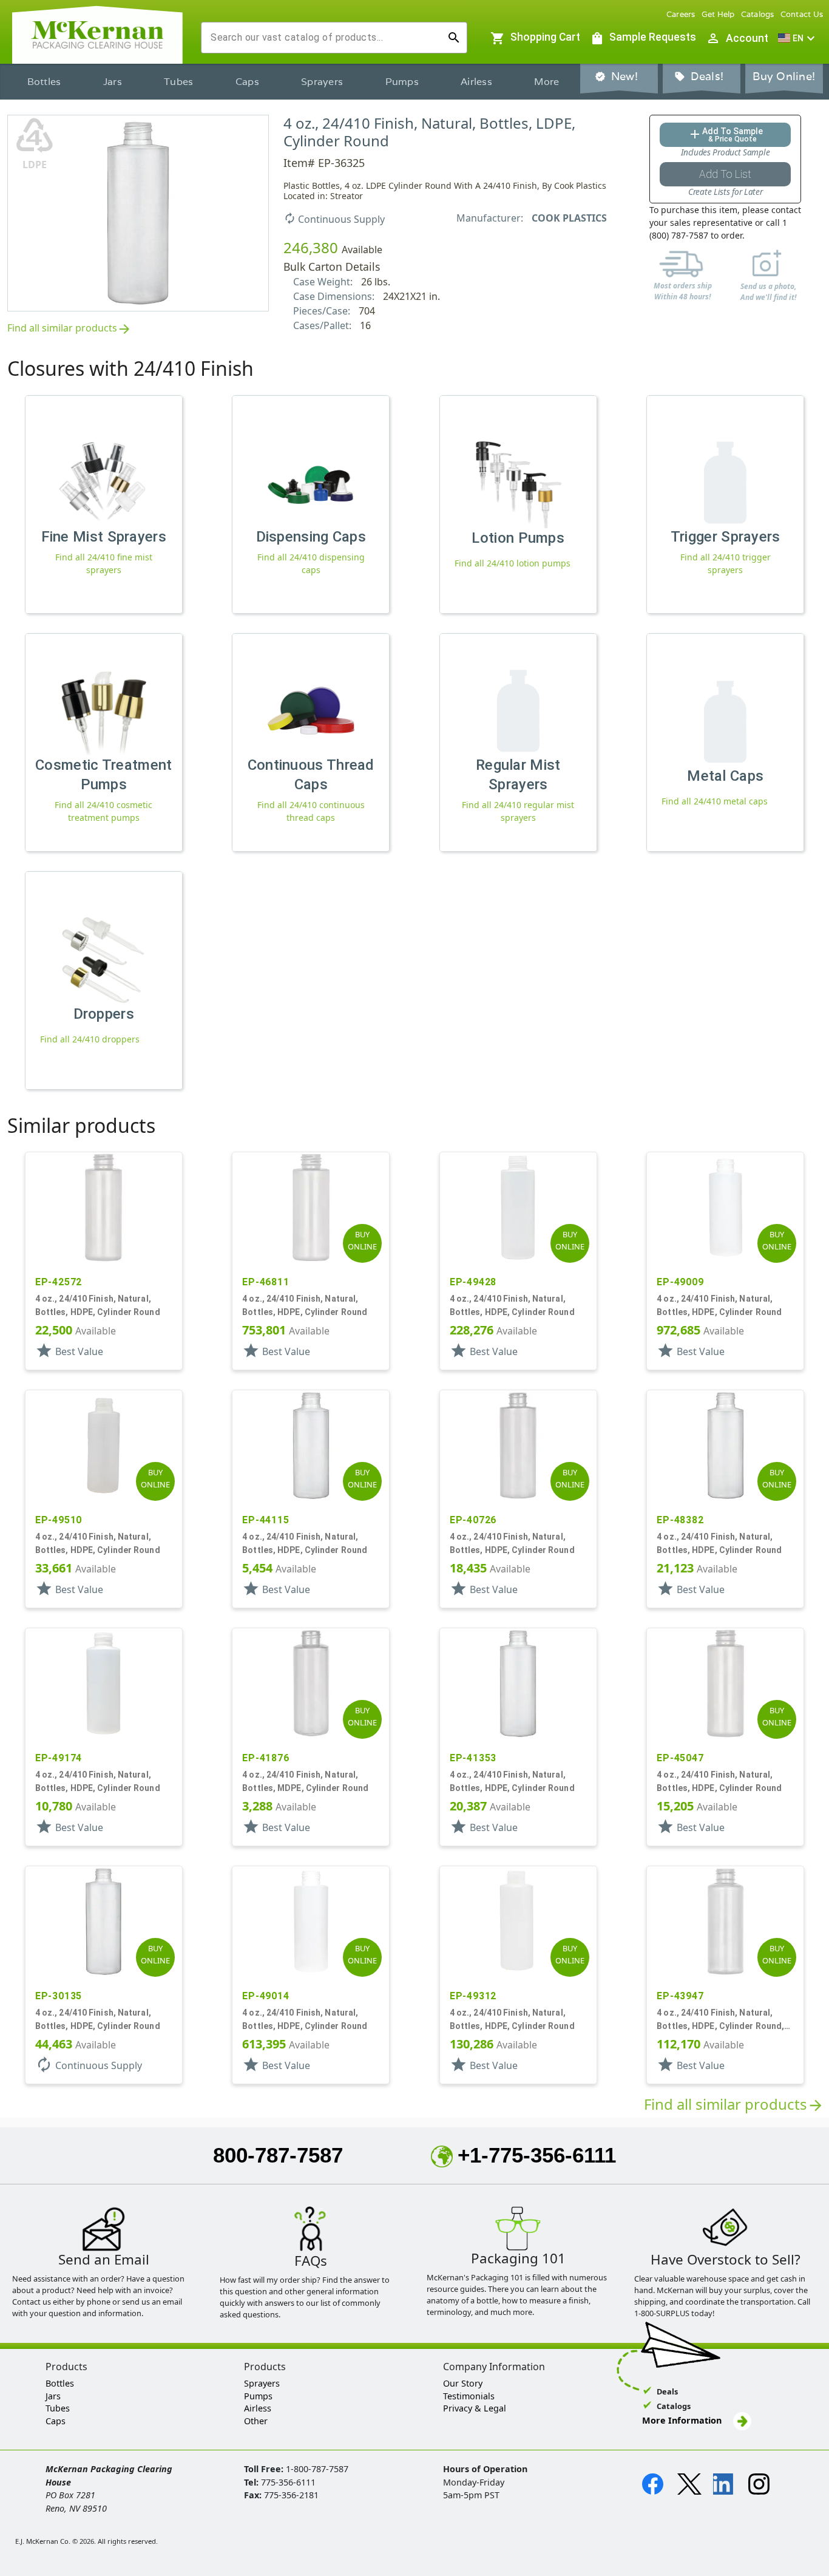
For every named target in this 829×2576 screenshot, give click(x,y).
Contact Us (802, 14)
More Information (683, 2420)
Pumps (402, 82)
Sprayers (322, 82)
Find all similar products (69, 329)
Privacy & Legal (475, 2408)
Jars (113, 82)
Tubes (178, 82)
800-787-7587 (278, 2155)
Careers (681, 14)
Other (256, 2421)
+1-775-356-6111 (537, 2155)
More (546, 82)
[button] (798, 38)
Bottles (44, 82)
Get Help (718, 14)
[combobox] (324, 38)
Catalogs (758, 14)
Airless (476, 82)
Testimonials (469, 2396)
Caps (247, 82)
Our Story (463, 2383)
